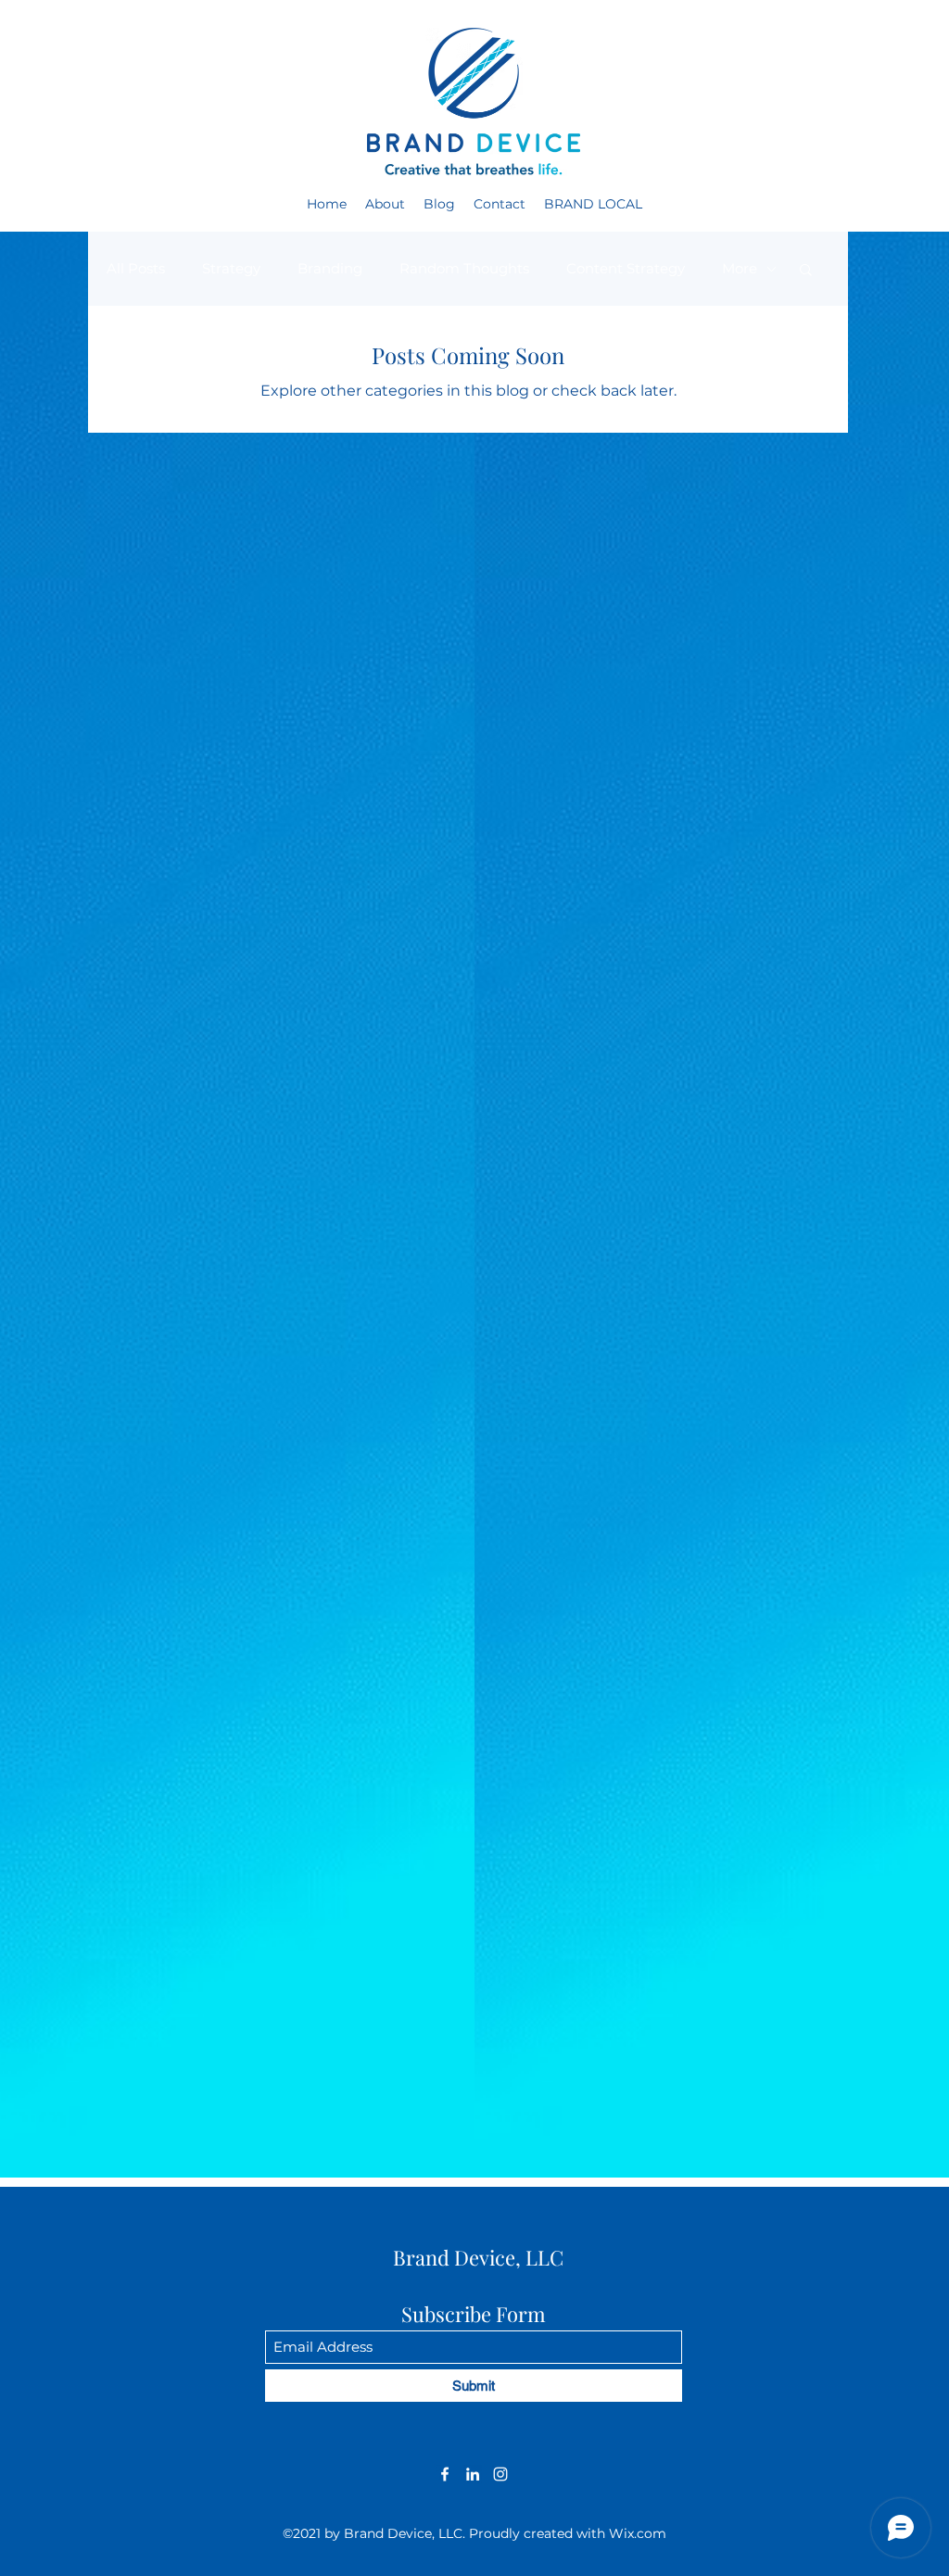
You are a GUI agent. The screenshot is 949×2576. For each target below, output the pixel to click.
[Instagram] (500, 2474)
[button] (806, 271)
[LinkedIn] (473, 2474)
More (740, 268)
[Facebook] (445, 2474)
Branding (330, 268)
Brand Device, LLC (478, 2257)
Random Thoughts (464, 268)
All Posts (136, 268)
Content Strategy (626, 268)
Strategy (231, 268)
